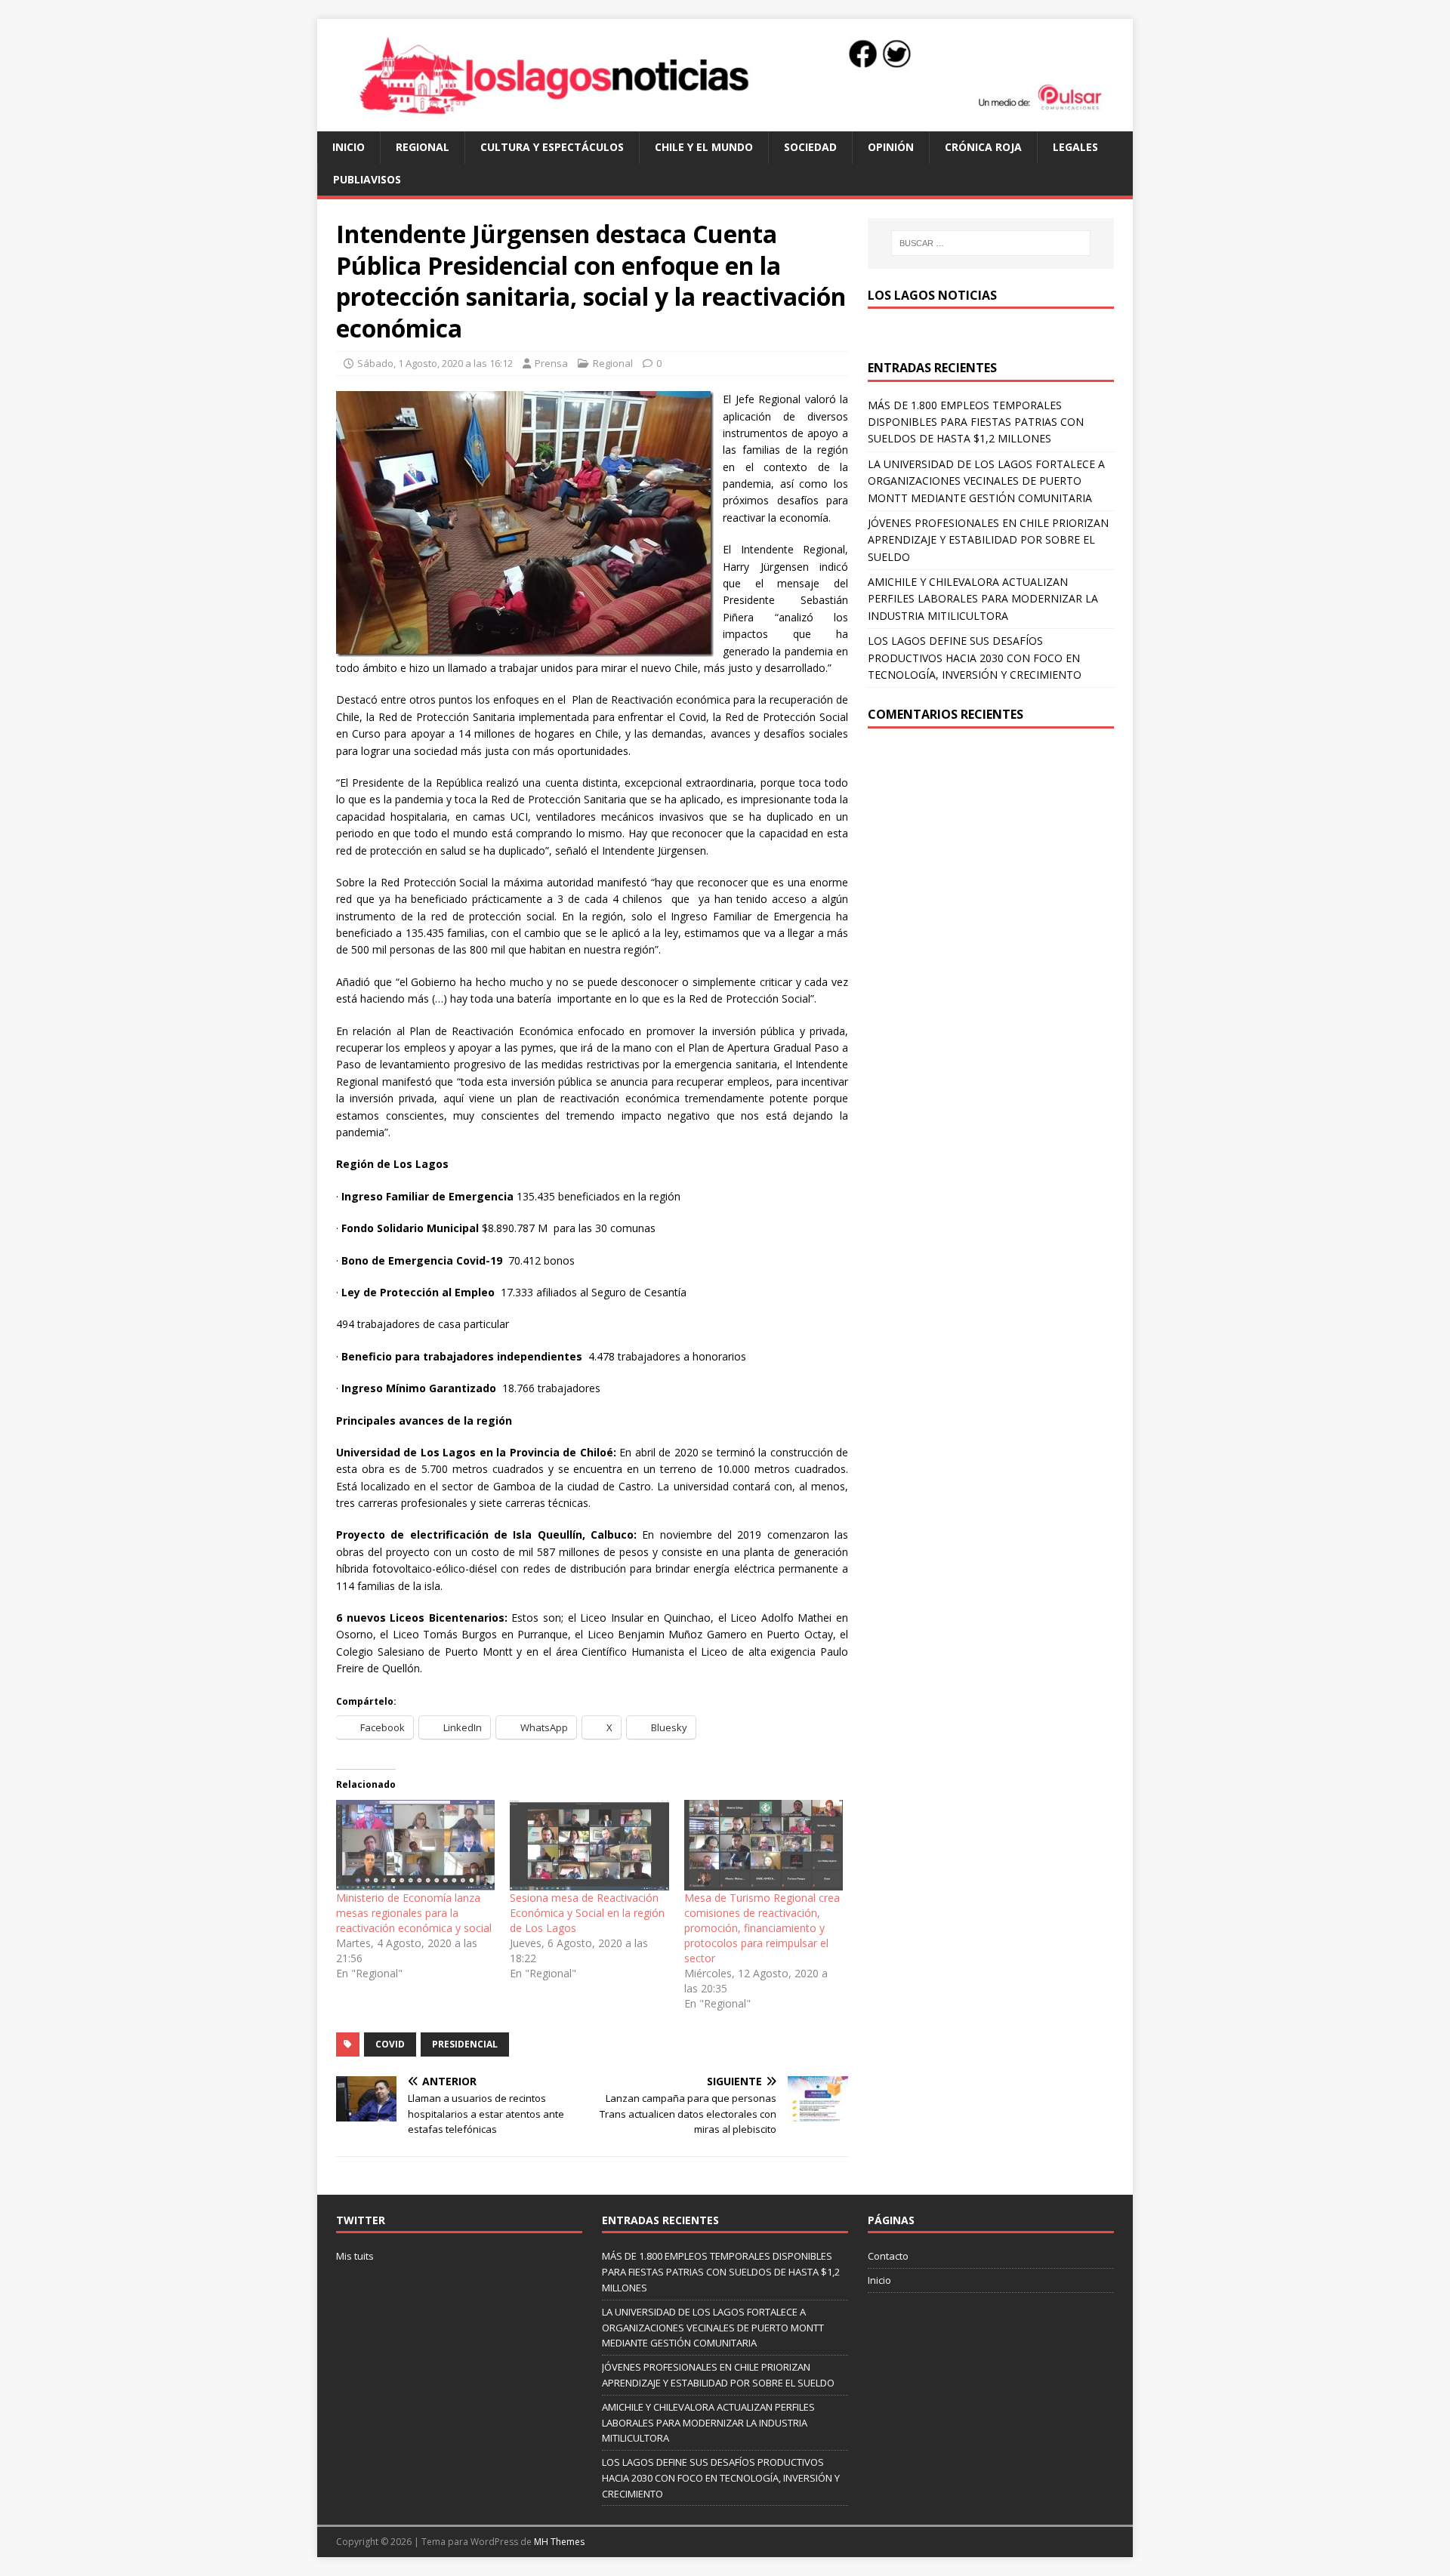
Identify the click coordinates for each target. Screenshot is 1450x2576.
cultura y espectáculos (552, 147)
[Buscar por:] (991, 243)
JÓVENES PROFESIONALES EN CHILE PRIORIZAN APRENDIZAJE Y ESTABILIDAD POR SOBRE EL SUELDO (988, 540)
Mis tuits (355, 2256)
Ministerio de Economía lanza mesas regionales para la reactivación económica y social (414, 1913)
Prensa (551, 363)
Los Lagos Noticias (932, 295)
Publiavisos (367, 179)
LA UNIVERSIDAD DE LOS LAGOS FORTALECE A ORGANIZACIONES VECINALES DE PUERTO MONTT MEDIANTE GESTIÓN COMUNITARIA (986, 481)
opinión (891, 147)
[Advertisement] (991, 857)
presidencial (465, 2044)
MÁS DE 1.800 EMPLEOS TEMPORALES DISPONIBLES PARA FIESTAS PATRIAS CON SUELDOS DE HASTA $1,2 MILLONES (976, 422)
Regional (423, 147)
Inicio (349, 147)
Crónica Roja (983, 147)
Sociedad (810, 147)
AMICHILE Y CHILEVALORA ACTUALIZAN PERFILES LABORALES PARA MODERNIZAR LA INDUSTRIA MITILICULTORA (983, 599)
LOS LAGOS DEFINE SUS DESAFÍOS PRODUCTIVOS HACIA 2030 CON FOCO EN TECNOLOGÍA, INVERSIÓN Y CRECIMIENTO (975, 658)
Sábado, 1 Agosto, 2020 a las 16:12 (435, 363)
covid (390, 2044)
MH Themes (559, 2542)
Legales (1075, 147)
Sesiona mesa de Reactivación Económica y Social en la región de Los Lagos (587, 1913)
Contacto (888, 2256)
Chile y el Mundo (704, 147)
